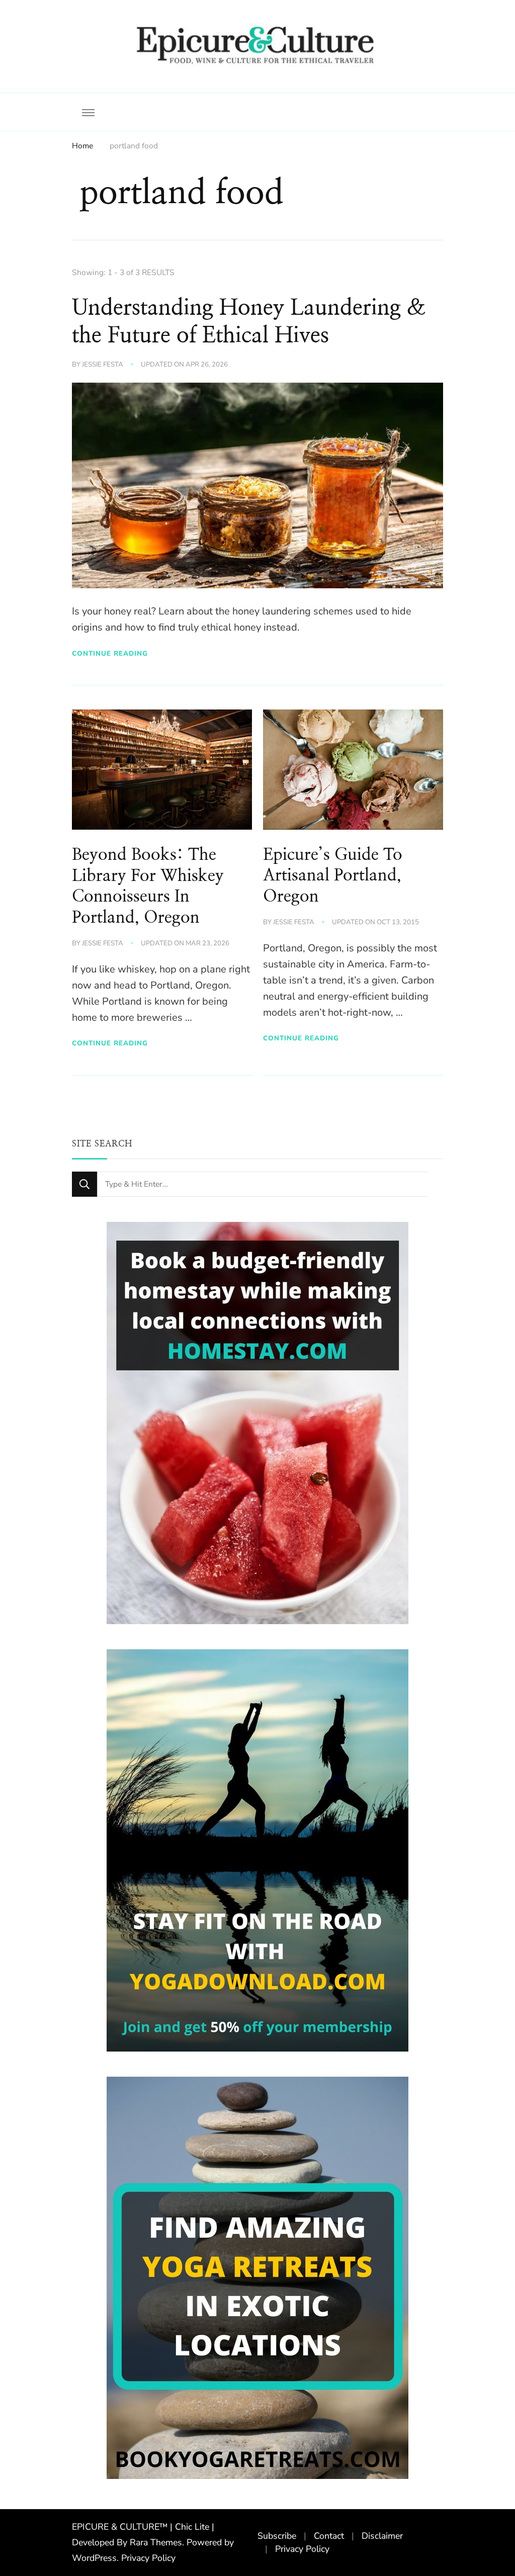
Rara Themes (156, 2542)
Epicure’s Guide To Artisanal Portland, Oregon (333, 876)
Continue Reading (110, 653)
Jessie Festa (103, 365)
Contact (329, 2536)
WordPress (94, 2558)
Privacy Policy (148, 2558)
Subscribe (277, 2536)
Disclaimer (382, 2536)
